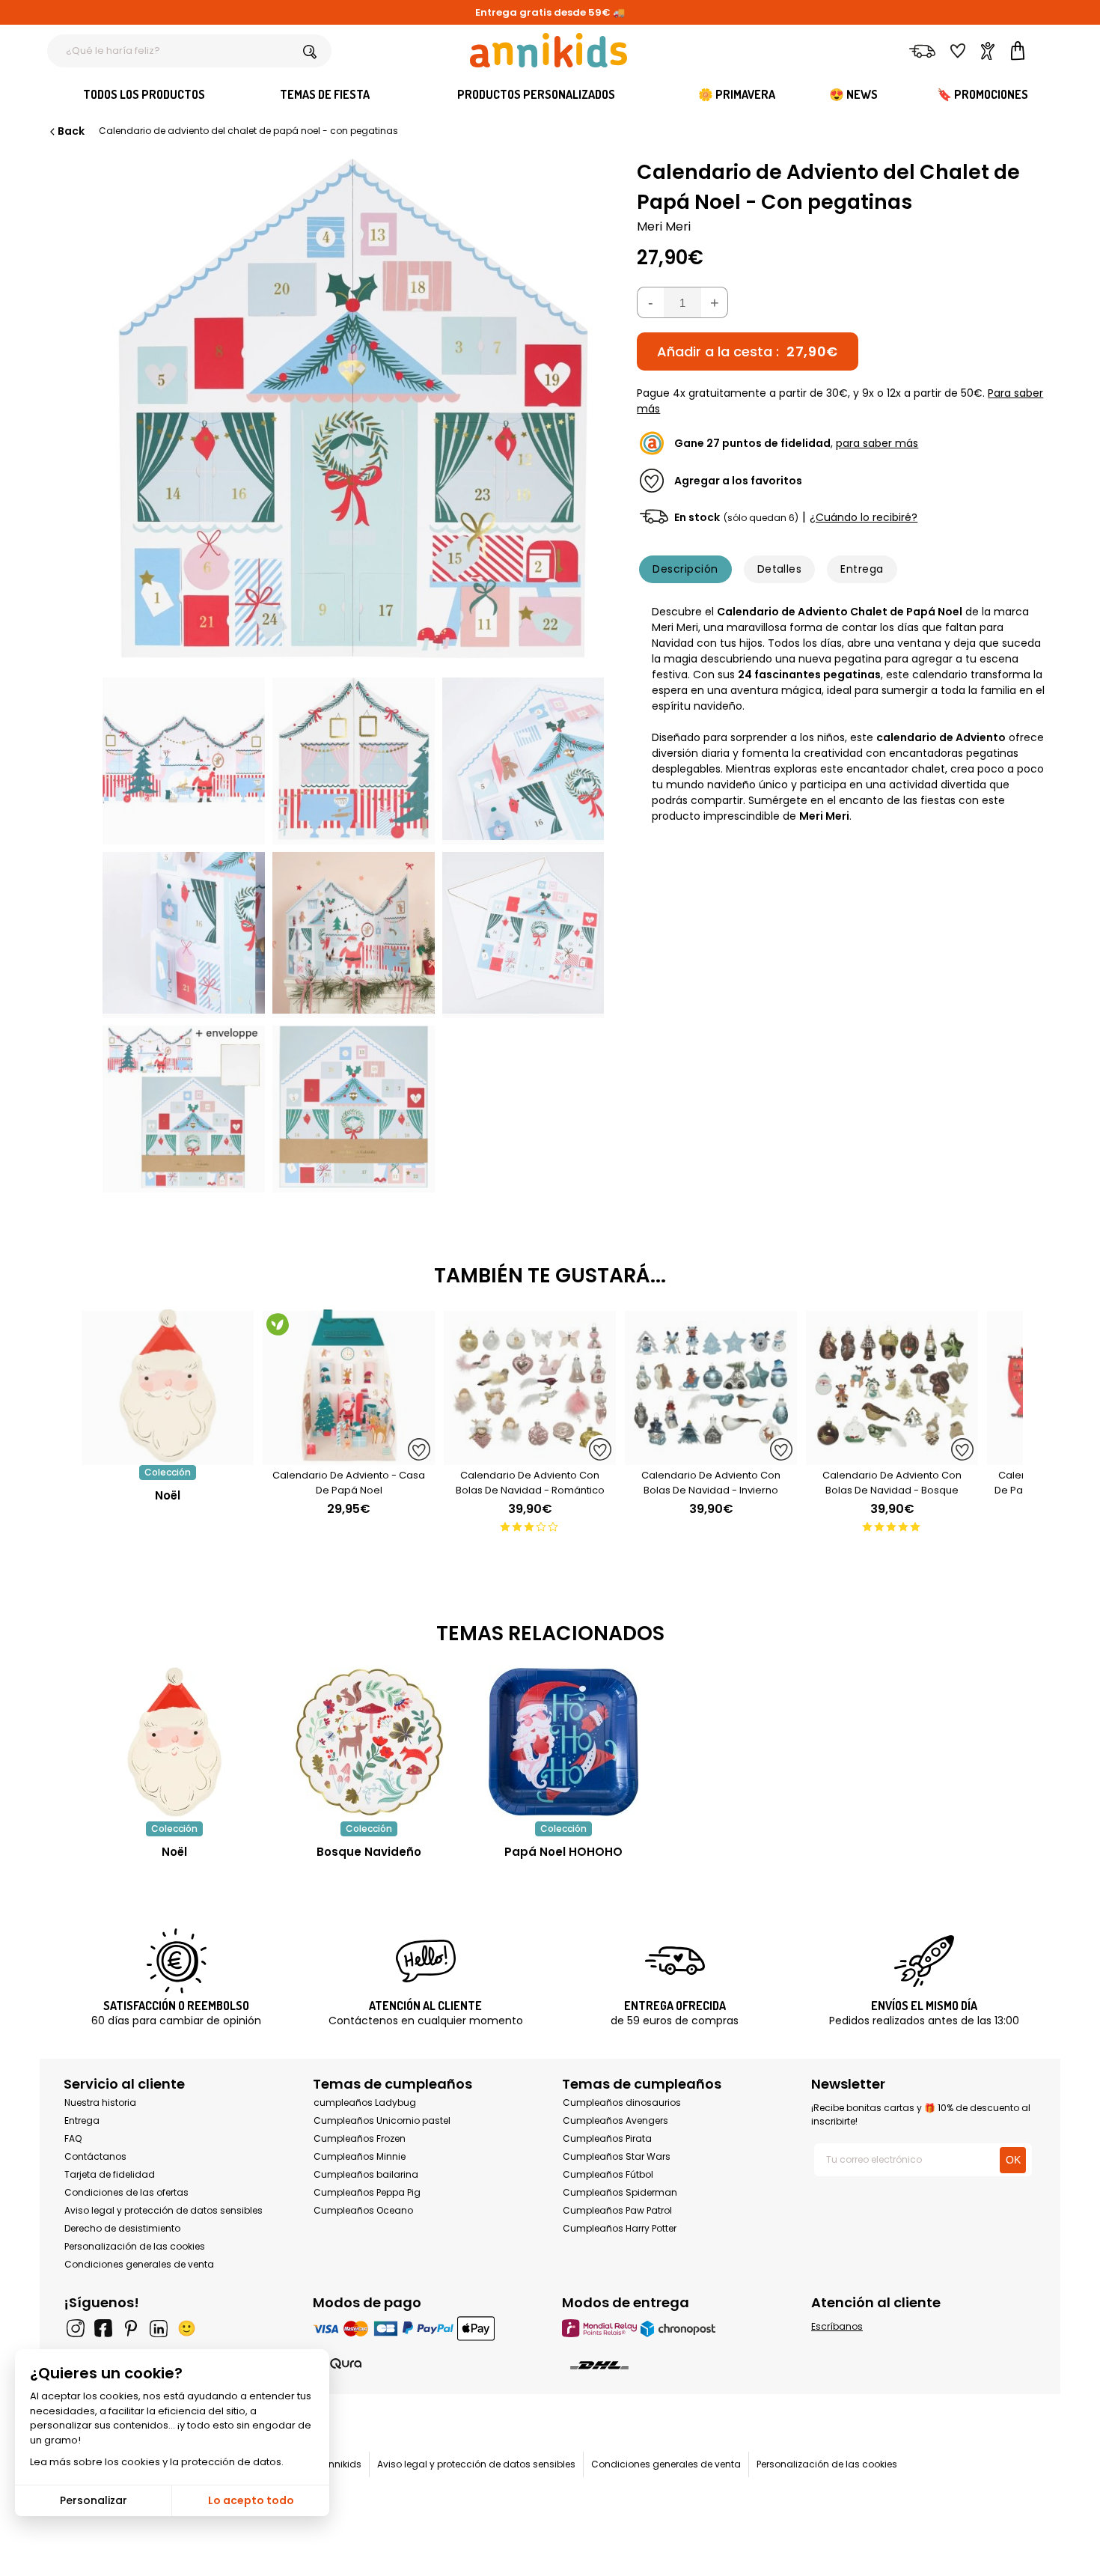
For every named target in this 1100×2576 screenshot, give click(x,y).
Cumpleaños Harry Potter (620, 2228)
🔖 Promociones (983, 94)
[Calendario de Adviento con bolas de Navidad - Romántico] (530, 1457)
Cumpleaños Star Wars (617, 2156)
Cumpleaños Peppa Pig (367, 2192)
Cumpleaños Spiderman (620, 2192)
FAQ (73, 2138)
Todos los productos (144, 94)
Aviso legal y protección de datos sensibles (164, 2210)
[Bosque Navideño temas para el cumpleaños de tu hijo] (369, 1742)
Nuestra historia (100, 2102)
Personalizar (94, 2500)
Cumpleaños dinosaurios (622, 2102)
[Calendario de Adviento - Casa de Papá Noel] (349, 1457)
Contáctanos (95, 2156)
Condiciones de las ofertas (126, 2192)
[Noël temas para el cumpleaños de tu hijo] (174, 1742)
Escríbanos (837, 2326)
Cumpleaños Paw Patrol (617, 2210)
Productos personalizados (536, 94)
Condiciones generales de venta (139, 2264)
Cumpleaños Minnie (360, 2156)
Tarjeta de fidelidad (110, 2174)
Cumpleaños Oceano (363, 2210)
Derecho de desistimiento (122, 2228)
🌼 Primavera (737, 94)
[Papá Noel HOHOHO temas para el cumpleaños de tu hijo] (563, 1742)
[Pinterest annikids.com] (131, 2328)
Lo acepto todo (251, 2500)
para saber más (877, 443)
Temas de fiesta (325, 94)
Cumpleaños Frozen (360, 2138)
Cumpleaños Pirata (607, 2138)
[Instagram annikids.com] (76, 2328)
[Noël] (168, 1457)
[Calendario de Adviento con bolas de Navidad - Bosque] (892, 1457)
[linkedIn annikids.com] (159, 2328)
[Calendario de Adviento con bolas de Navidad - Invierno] (711, 1457)
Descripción (685, 569)
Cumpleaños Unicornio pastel (382, 2120)
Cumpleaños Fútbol (608, 2174)
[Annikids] (549, 50)
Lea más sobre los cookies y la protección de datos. (157, 2462)
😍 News (853, 94)
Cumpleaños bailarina (366, 2174)
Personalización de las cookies (135, 2246)
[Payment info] (425, 2328)
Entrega (862, 569)
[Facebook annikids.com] (103, 2328)
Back (71, 131)
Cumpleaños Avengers (615, 2120)
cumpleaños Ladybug (365, 2102)
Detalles (780, 569)
